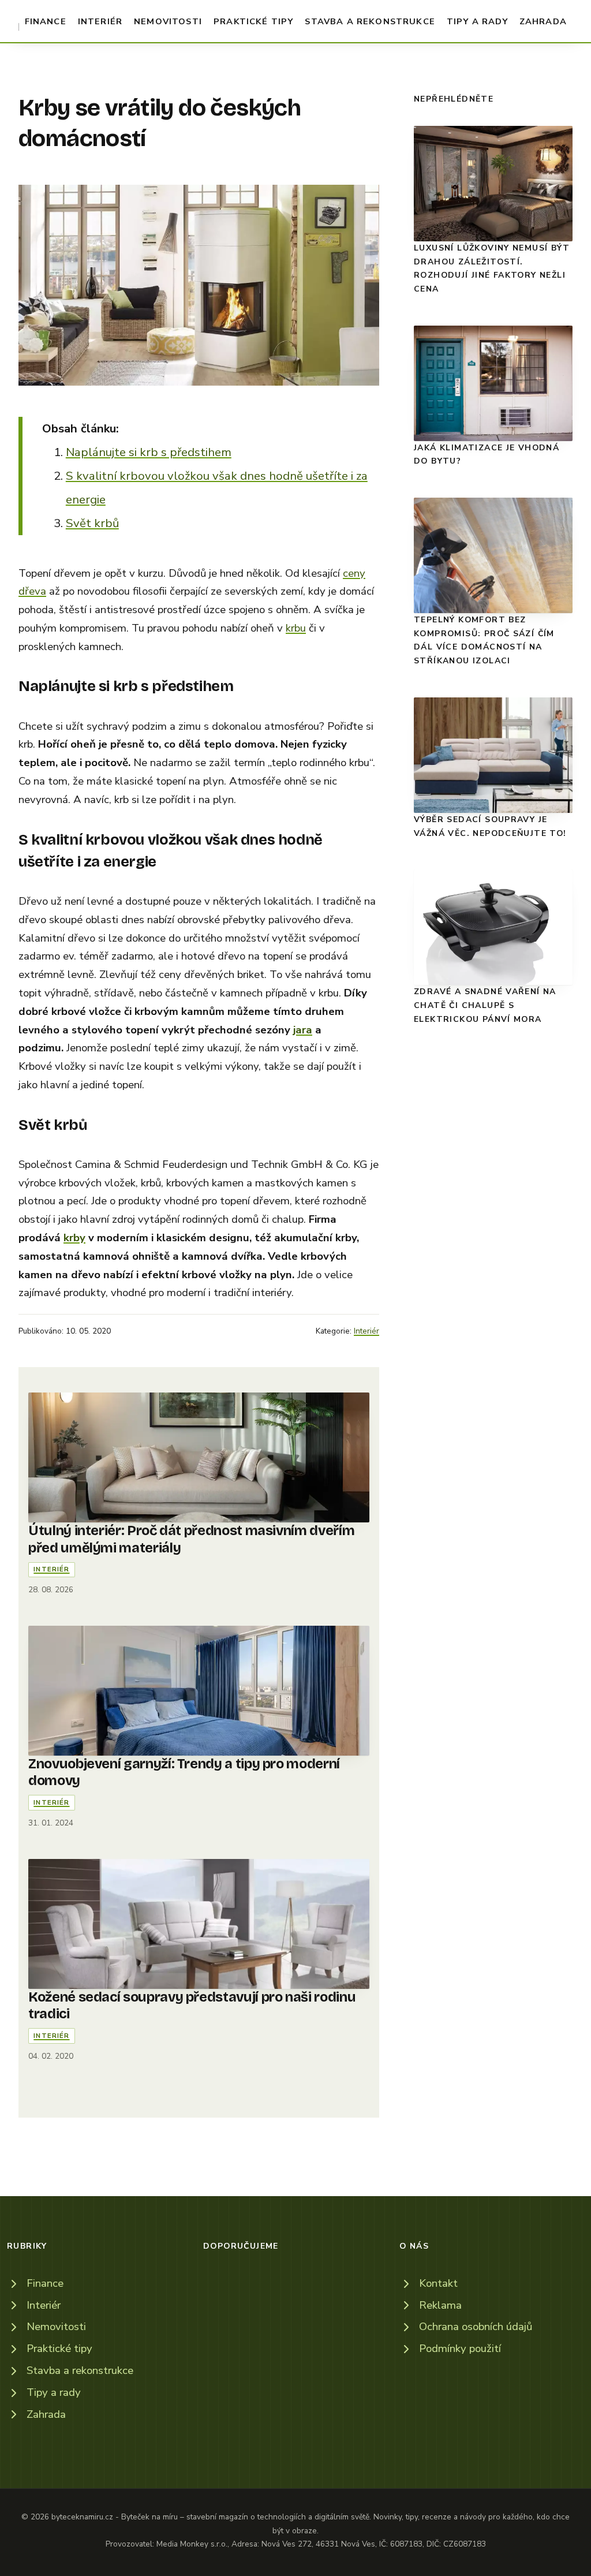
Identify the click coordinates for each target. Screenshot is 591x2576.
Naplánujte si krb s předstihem (149, 452)
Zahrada (543, 21)
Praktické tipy (253, 21)
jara (303, 1030)
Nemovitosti (168, 21)
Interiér (100, 21)
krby (74, 1238)
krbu (296, 628)
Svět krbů (92, 523)
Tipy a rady (477, 21)
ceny (354, 573)
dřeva (32, 591)
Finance (46, 21)
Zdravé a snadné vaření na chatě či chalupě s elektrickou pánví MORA (485, 1005)
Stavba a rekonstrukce (370, 21)
